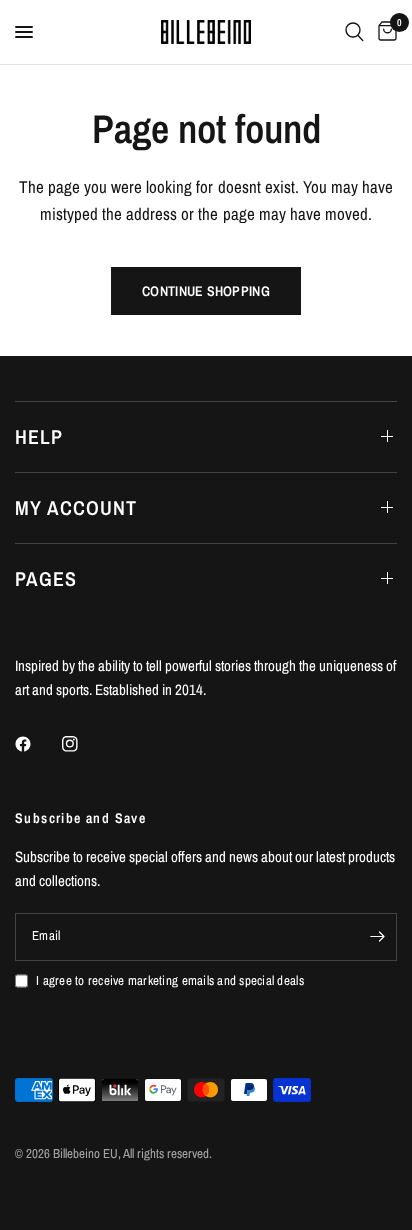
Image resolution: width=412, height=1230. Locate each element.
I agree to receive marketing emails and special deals (170, 980)
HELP (39, 436)
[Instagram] (84, 744)
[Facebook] (37, 744)
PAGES (46, 578)
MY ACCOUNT (76, 507)
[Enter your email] (377, 937)
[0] (384, 32)
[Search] (354, 32)
